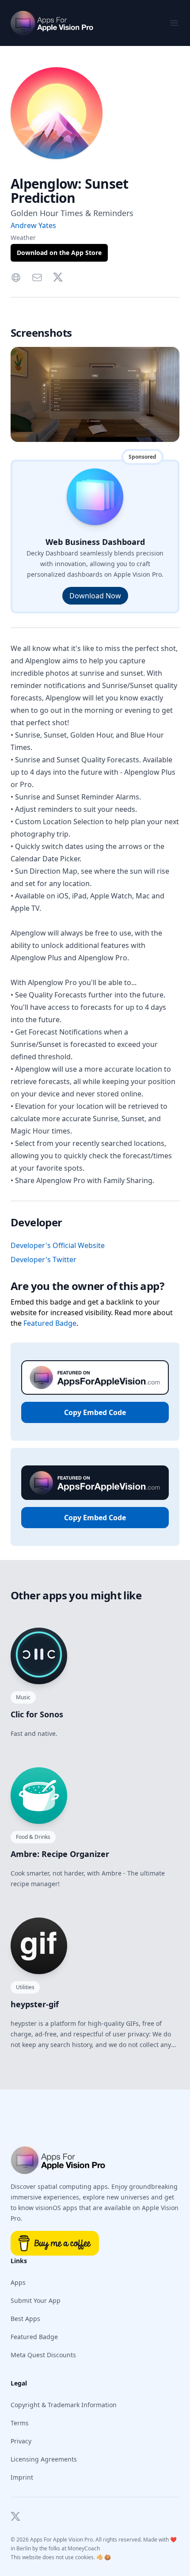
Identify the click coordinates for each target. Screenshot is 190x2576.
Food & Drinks (33, 1837)
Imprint (22, 2477)
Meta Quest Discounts (43, 2355)
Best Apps (25, 2319)
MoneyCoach (84, 2548)
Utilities (25, 1987)
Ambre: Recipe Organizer (60, 1854)
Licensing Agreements (44, 2459)
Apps (18, 2282)
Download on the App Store (59, 253)
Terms (20, 2423)
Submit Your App (36, 2300)
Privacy (21, 2441)
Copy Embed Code (95, 1412)
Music (23, 1697)
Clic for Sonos (37, 1714)
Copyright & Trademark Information (64, 2405)
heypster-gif (35, 2004)
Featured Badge (50, 1323)
